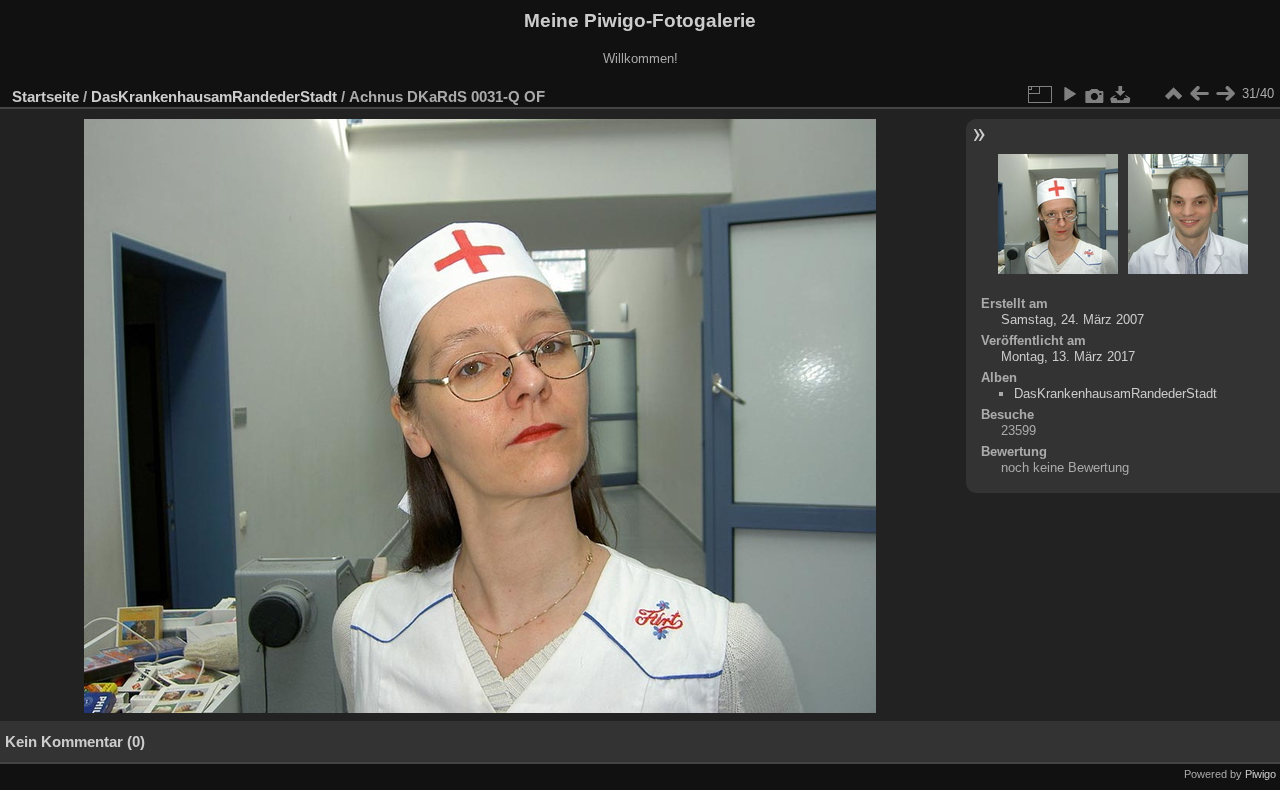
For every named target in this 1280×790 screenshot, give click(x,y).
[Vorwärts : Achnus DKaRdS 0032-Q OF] (1225, 94)
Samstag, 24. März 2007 (1072, 319)
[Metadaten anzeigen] (1095, 94)
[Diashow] (1069, 94)
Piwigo (1260, 774)
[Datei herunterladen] (1121, 94)
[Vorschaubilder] (1173, 94)
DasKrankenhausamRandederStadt (214, 96)
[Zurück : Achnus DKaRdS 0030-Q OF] (1199, 94)
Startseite (45, 96)
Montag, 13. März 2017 (1068, 356)
